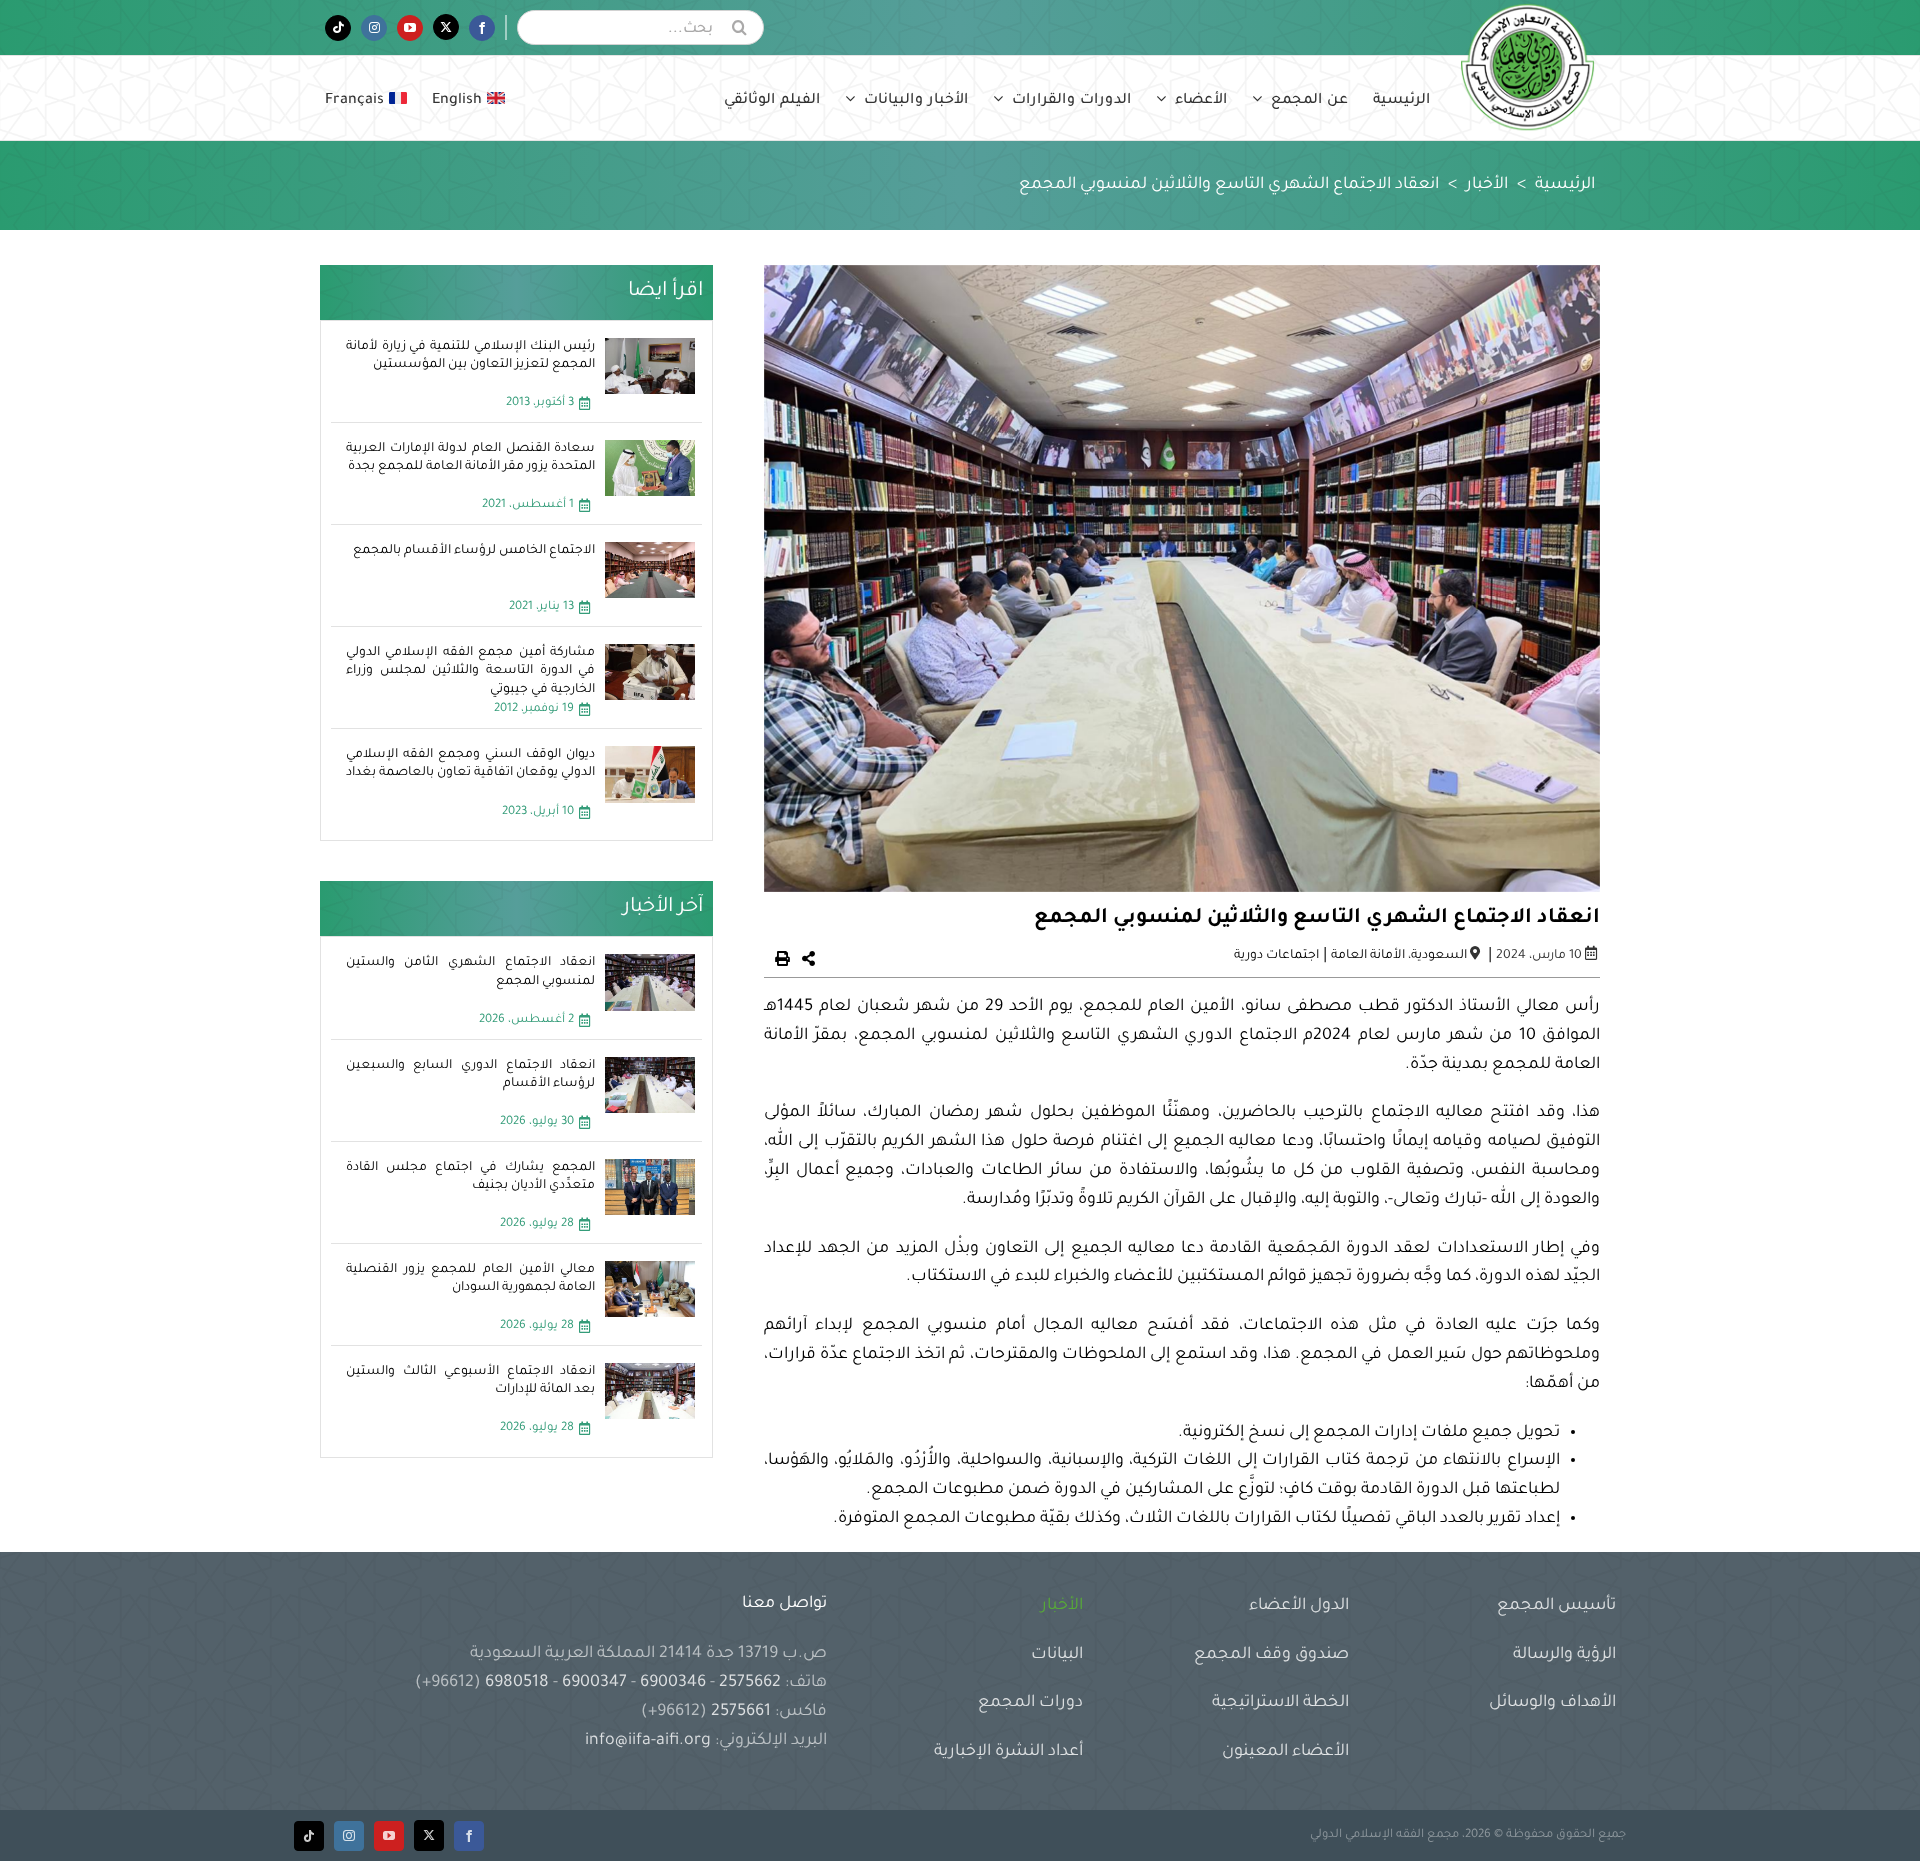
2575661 (741, 1712)
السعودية (1439, 956)
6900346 (673, 1683)
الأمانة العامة (1368, 956)
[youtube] (389, 1836)
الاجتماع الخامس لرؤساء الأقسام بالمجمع (474, 551)
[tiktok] (309, 1836)
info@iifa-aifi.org (648, 1741)
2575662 (750, 1683)
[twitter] (429, 1835)
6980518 (517, 1683)
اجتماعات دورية (1276, 956)
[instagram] (349, 1836)
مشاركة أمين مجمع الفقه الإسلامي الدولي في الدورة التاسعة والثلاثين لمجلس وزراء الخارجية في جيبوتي (471, 671)
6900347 (594, 1683)
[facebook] (469, 1836)
